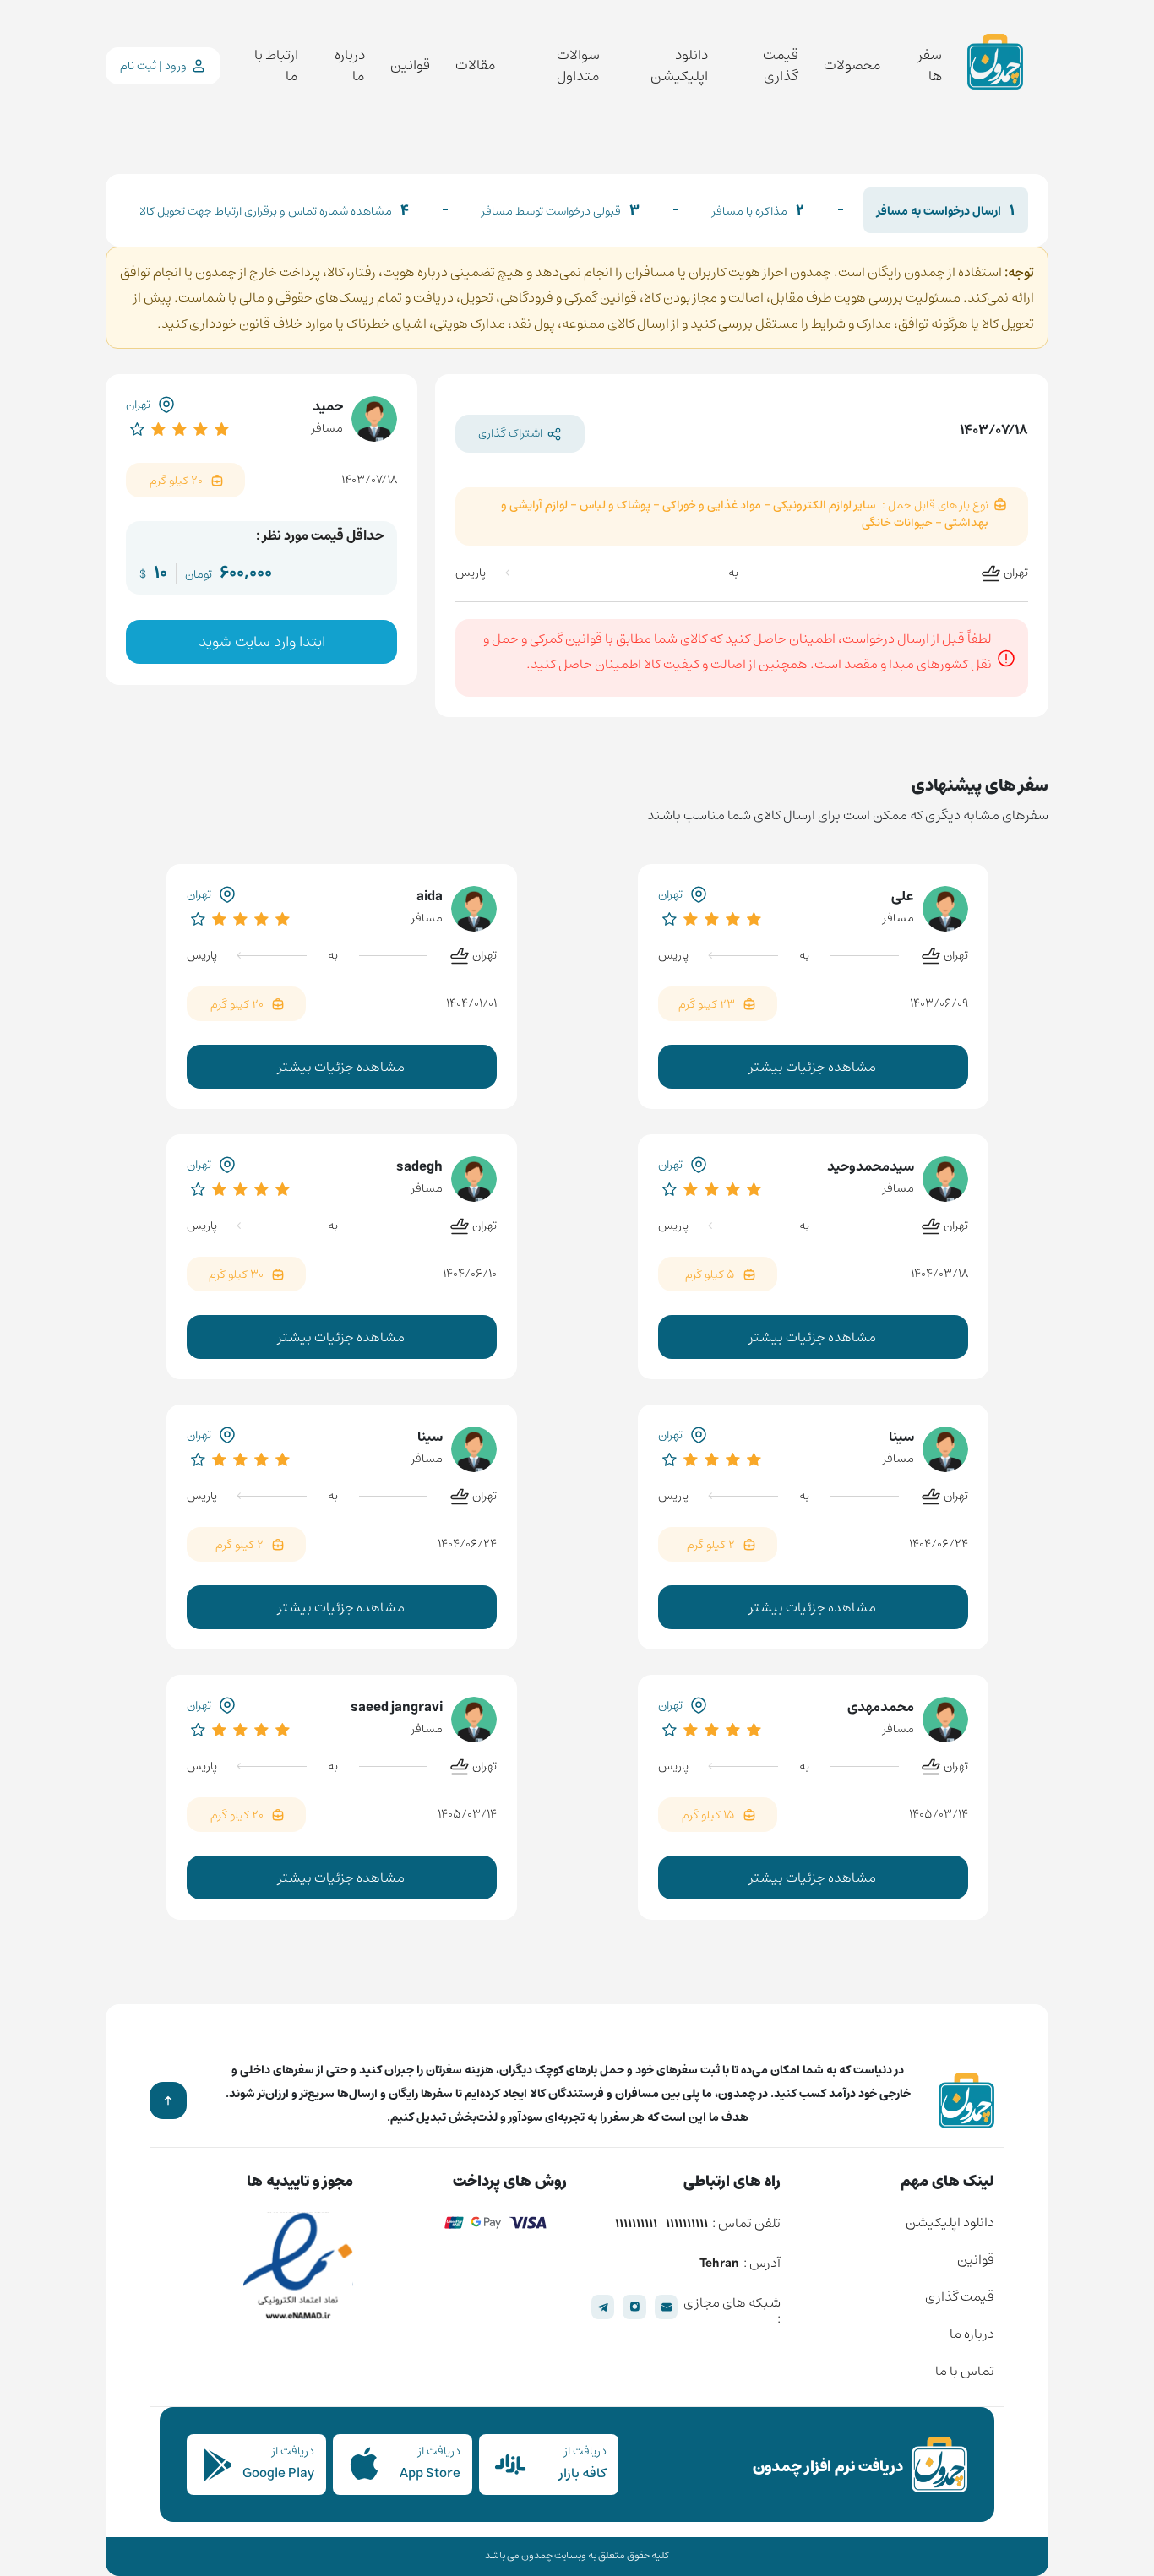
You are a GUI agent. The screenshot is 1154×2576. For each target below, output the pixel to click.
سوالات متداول (578, 66)
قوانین (410, 66)
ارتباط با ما (276, 66)
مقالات (476, 66)
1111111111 (687, 2225)
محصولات (852, 66)
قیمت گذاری (781, 66)
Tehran (719, 2264)
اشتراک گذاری (510, 433)
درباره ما (349, 66)
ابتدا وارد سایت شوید (262, 642)
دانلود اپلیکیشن (679, 66)
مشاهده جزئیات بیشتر (813, 1067)
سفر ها (930, 66)
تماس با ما (965, 2371)
